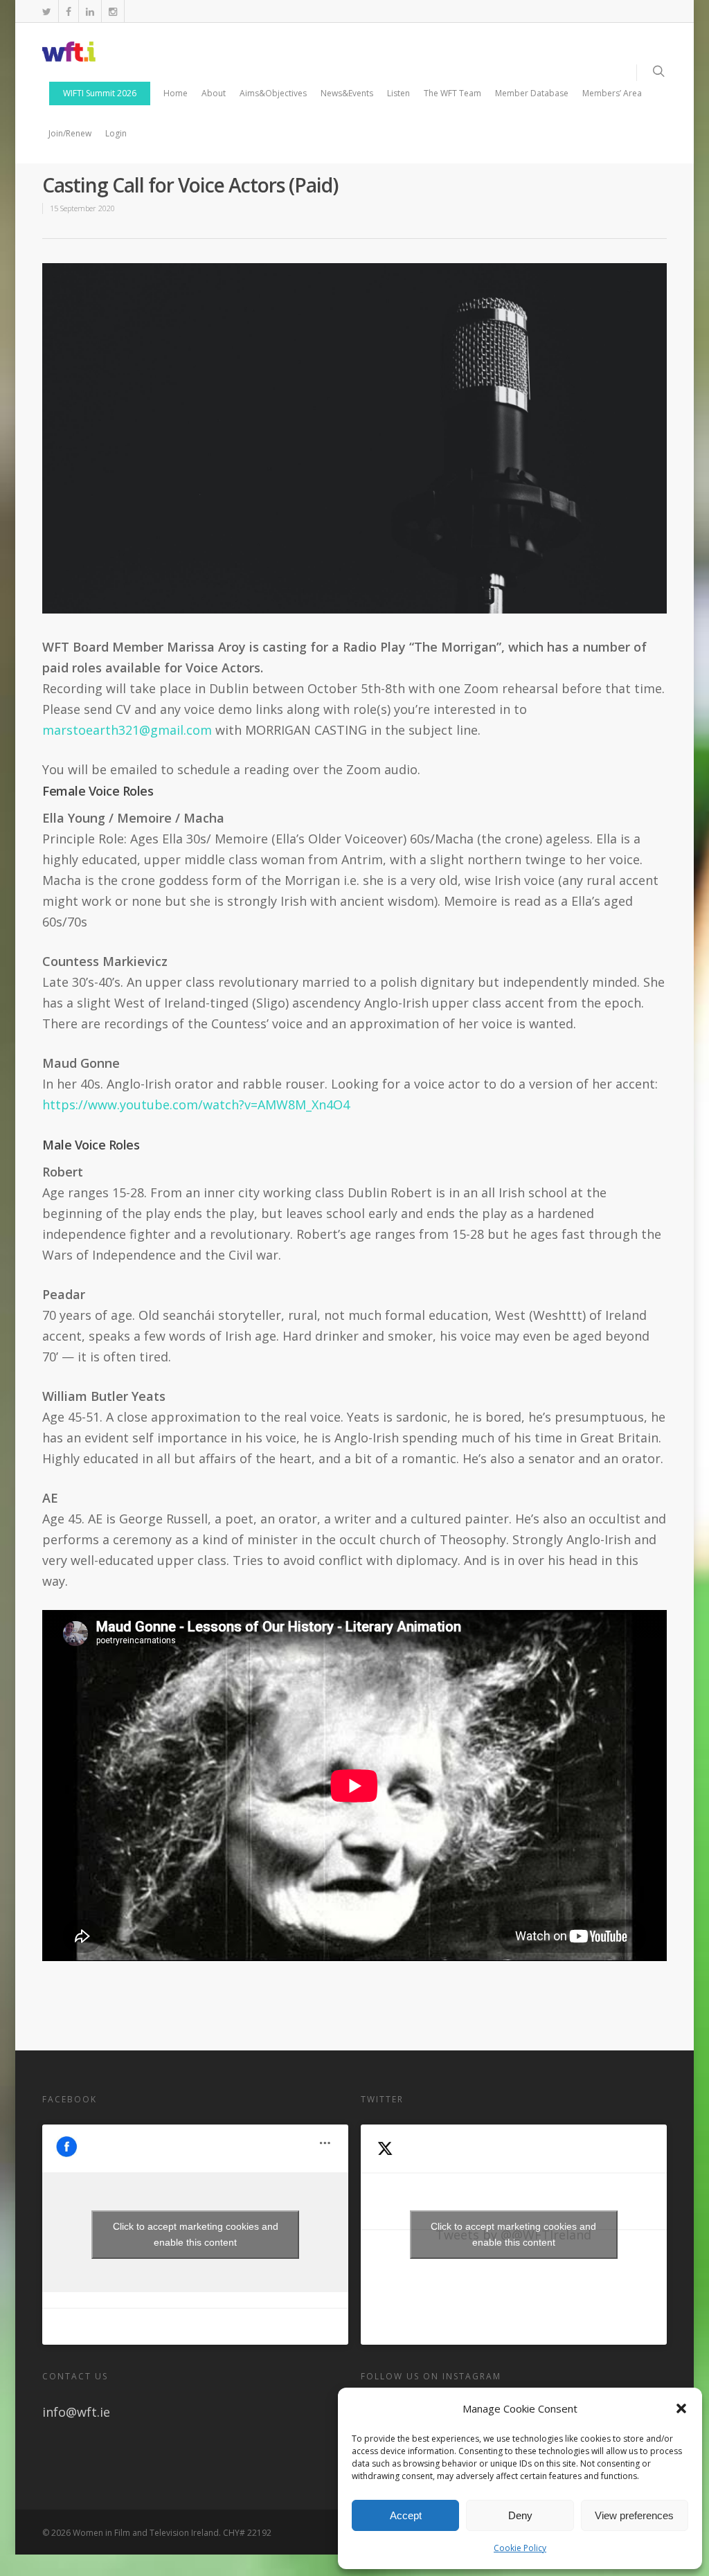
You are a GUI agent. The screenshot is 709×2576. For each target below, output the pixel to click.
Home (176, 93)
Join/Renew (70, 133)
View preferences (634, 2515)
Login (116, 133)
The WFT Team (452, 93)
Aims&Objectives (273, 93)
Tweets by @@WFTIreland (513, 2234)
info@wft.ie (76, 2412)
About (214, 93)
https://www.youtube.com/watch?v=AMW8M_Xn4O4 (196, 1104)
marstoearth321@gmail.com (127, 730)
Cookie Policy (520, 2548)
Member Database (532, 93)
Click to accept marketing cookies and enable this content (196, 2234)
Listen (398, 93)
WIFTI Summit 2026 (100, 93)
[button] (681, 2408)
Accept (406, 2515)
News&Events (347, 93)
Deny (520, 2515)
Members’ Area (612, 93)
